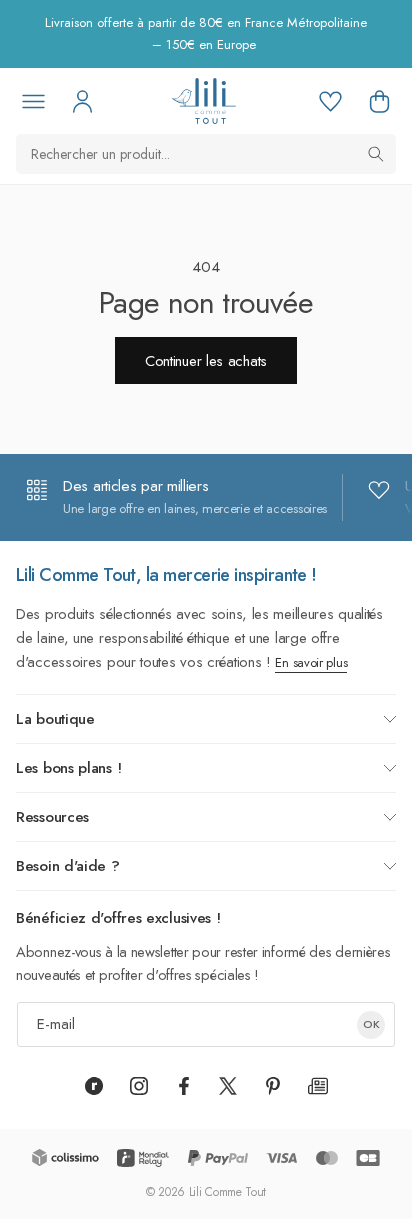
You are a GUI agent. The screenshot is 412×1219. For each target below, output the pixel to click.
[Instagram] (139, 1086)
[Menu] (33, 101)
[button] (379, 101)
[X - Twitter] (228, 1086)
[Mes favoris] (330, 101)
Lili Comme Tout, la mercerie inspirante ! (166, 575)
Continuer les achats (206, 361)
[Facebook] (184, 1086)
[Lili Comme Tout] (203, 101)
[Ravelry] (94, 1086)
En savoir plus (311, 662)
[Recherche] (376, 154)
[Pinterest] (273, 1086)
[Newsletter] (318, 1086)
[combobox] (206, 154)
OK (371, 1024)
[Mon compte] (82, 101)
